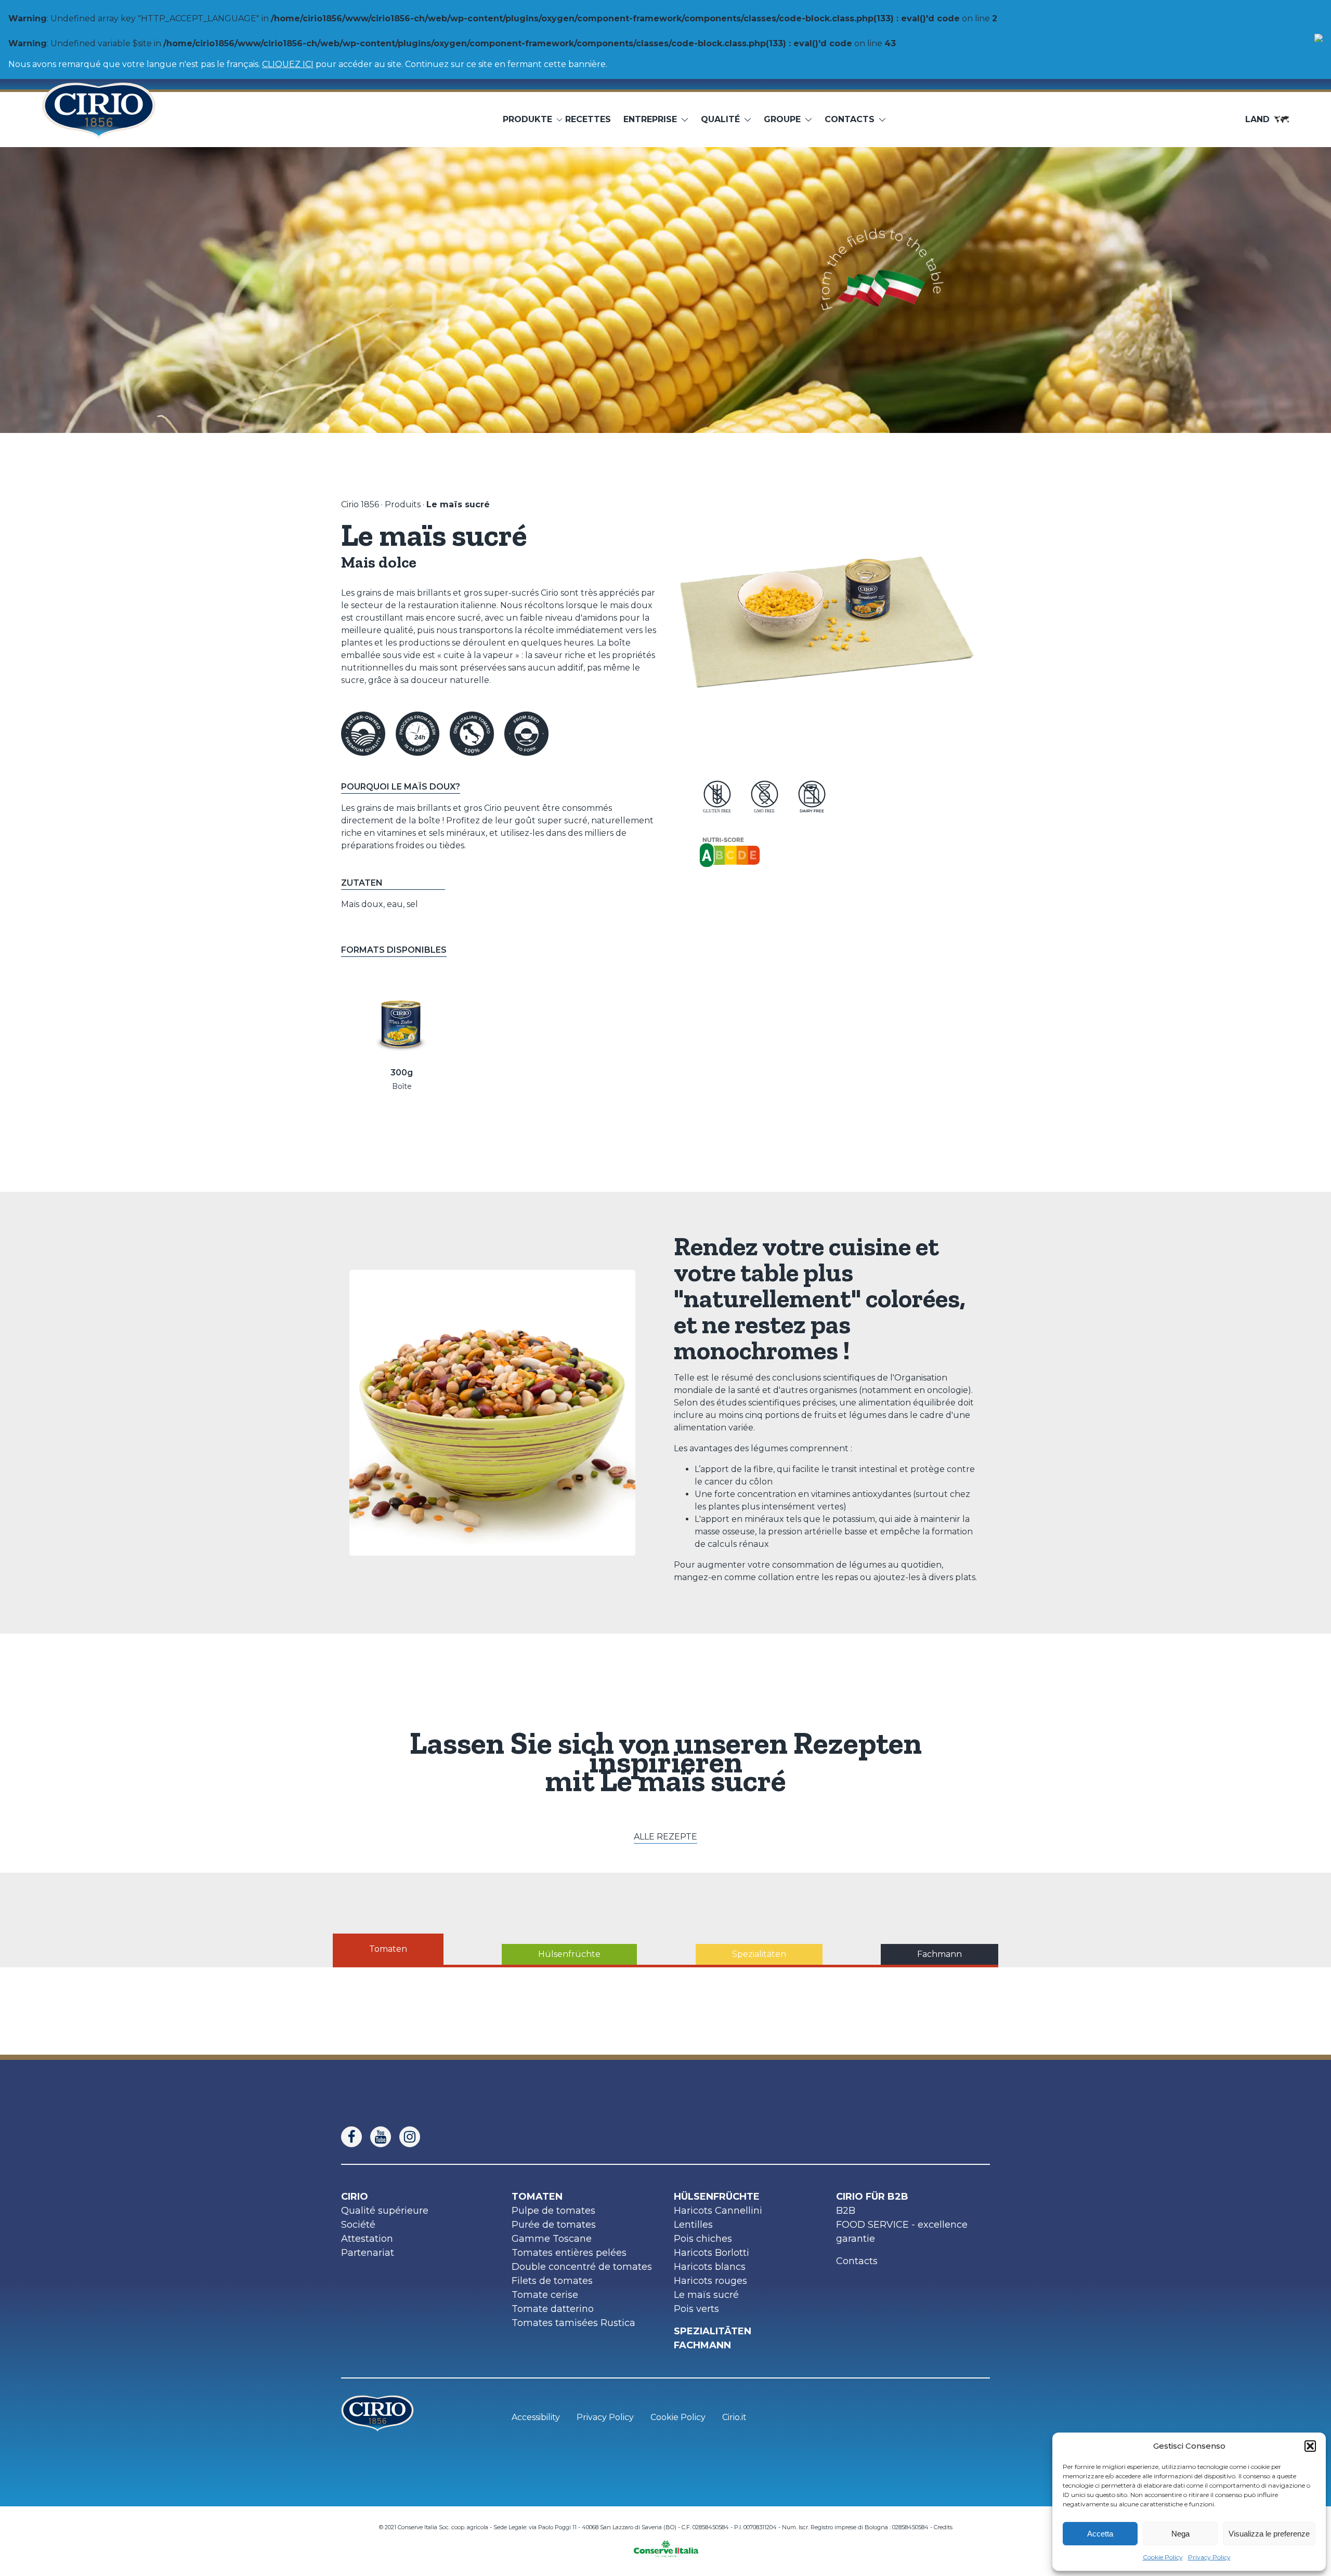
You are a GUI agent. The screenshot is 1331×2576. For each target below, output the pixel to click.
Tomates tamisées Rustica (573, 2323)
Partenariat (368, 2253)
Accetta (1100, 2534)
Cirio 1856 (360, 504)
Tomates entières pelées (569, 2253)
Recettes (588, 119)
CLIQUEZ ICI (288, 64)
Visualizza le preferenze (1269, 2534)
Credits (943, 2527)
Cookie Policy (1163, 2557)
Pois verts (696, 2309)
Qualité (720, 119)
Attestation (367, 2239)
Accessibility (536, 2417)
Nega (1180, 2534)
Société (358, 2225)
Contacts (857, 2261)
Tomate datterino (553, 2309)
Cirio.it (734, 2417)
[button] (1310, 2446)
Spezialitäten (713, 2331)
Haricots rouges (710, 2281)
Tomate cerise (545, 2295)
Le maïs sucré (706, 2295)
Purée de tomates (554, 2225)
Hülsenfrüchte (717, 2197)
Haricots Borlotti (712, 2253)
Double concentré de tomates (582, 2267)
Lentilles (693, 2225)
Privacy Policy (1209, 2557)
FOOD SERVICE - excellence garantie (902, 2232)
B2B (846, 2211)
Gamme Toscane (552, 2239)
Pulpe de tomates (553, 2211)
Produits (403, 504)
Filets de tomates (552, 2281)
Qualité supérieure (385, 2211)
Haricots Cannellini (718, 2211)
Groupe (782, 119)
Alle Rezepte (665, 1837)
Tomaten (537, 2197)
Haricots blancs (710, 2267)
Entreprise (650, 119)
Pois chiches (703, 2239)
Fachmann (702, 2345)
